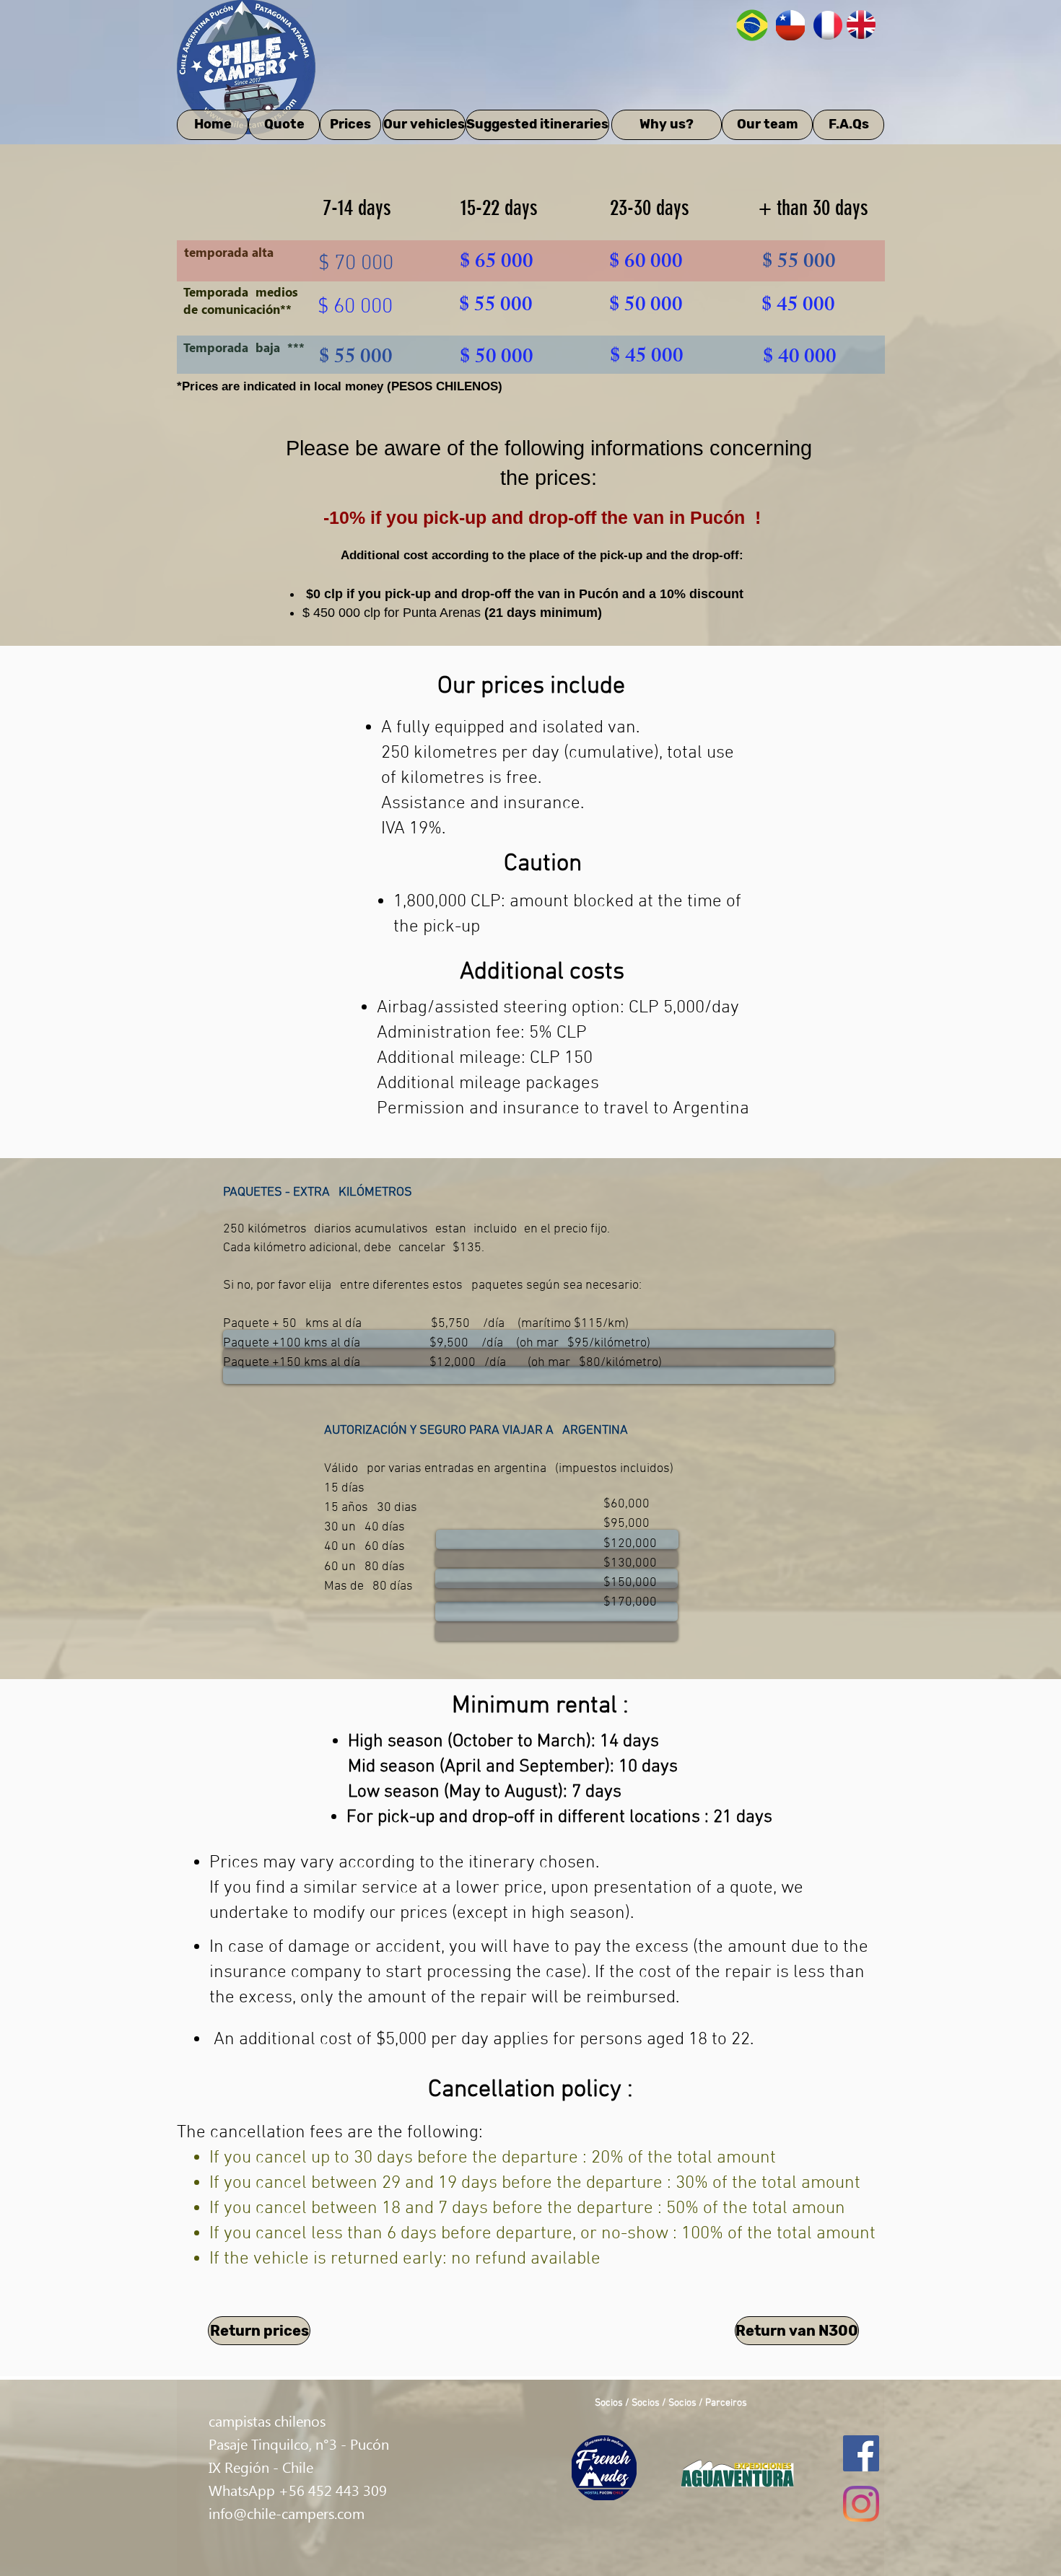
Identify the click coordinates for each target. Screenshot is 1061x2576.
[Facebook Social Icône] (861, 2453)
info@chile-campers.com (287, 2513)
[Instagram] (861, 2504)
